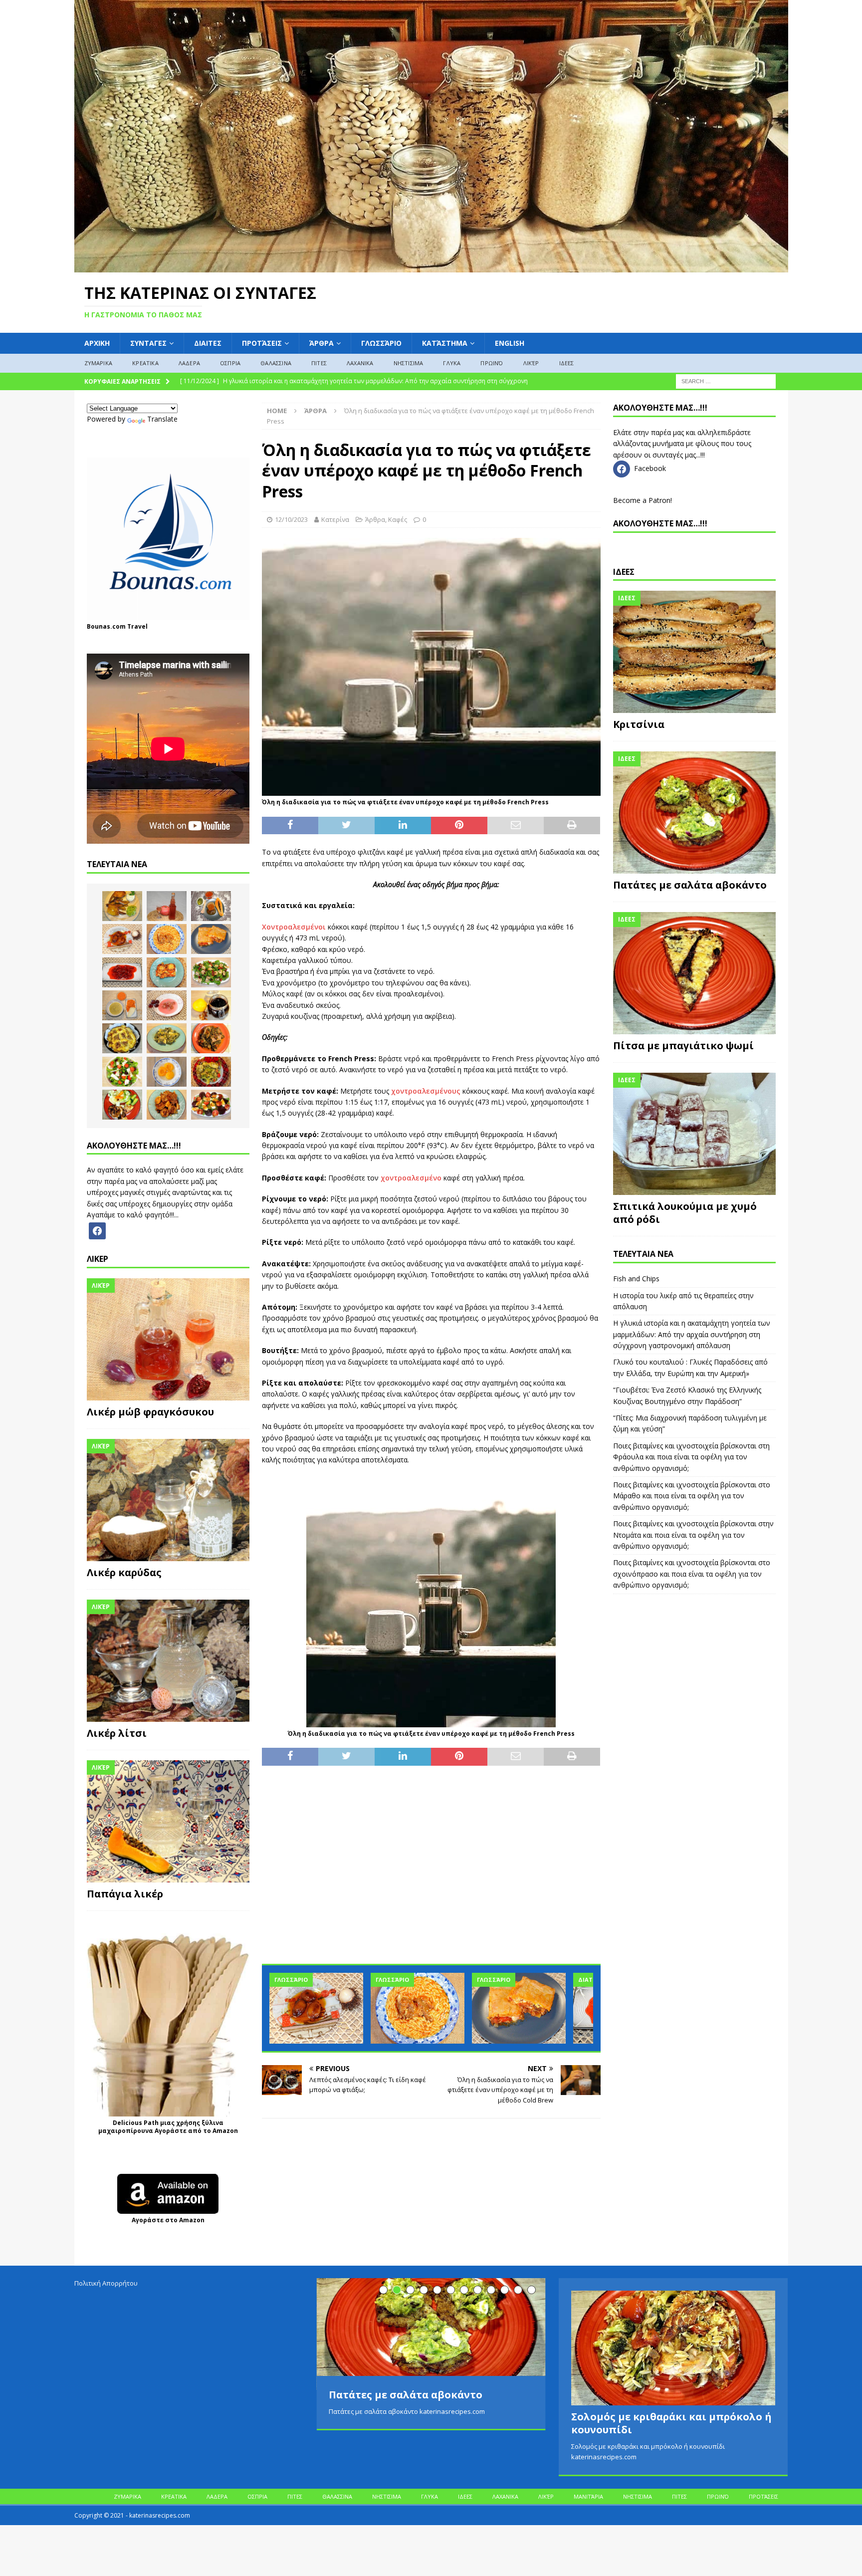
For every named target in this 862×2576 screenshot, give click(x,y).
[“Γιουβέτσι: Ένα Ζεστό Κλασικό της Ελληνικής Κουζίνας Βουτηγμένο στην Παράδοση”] (418, 2008)
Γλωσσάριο (381, 343)
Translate (162, 419)
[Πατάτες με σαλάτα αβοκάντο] (694, 813)
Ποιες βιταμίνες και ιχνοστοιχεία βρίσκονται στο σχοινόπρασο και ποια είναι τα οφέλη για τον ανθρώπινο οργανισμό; (692, 1574)
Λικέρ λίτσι (117, 1733)
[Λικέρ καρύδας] (168, 1500)
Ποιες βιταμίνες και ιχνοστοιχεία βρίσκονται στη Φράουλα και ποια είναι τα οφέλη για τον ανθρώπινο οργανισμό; (691, 1457)
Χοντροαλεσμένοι (294, 927)
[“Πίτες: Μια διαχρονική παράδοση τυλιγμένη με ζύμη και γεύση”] (519, 2008)
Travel (137, 626)
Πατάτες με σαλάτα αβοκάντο (690, 885)
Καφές (398, 519)
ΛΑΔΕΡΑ (189, 363)
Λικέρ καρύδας (124, 1572)
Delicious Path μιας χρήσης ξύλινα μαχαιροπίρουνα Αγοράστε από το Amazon (168, 2127)
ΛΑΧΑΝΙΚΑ (360, 363)
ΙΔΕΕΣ (567, 363)
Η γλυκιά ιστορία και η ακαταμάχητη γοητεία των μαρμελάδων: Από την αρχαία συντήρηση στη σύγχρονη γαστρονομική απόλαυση (692, 1334)
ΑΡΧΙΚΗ (97, 343)
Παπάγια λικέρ (125, 1894)
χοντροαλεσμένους (426, 1091)
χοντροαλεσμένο (411, 1178)
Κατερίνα (335, 519)
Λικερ (98, 1259)
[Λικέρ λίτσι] (168, 1661)
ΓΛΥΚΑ (452, 363)
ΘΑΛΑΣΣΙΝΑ (276, 363)
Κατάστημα (445, 343)
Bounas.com (106, 626)
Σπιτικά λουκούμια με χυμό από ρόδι (685, 1213)
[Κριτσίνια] (694, 652)
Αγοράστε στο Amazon (168, 2220)
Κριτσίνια (639, 724)
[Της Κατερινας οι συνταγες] (431, 266)
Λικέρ (531, 363)
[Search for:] (726, 380)
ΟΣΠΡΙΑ (230, 363)
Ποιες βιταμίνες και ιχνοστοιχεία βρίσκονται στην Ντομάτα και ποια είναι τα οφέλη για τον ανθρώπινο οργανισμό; (693, 1535)
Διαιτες (208, 343)
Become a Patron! (643, 500)
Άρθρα (322, 343)
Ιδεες (624, 572)
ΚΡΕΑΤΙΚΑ (145, 363)
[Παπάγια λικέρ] (168, 1821)
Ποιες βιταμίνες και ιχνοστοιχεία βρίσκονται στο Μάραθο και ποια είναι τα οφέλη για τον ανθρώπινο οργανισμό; (692, 1496)
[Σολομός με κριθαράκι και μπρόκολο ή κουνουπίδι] (673, 2348)
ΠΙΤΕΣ (319, 363)
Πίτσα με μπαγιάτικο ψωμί (683, 1046)
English (510, 343)
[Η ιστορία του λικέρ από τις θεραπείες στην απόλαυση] (167, 906)
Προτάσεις (262, 343)
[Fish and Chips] (122, 906)
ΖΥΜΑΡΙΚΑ (99, 363)
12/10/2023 (291, 519)
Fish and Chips (636, 1279)
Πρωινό (492, 363)
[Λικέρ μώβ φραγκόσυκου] (168, 1339)
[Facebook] (97, 1230)
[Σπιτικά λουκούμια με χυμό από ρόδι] (694, 1134)
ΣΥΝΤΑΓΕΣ (148, 343)
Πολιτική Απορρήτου (106, 2283)
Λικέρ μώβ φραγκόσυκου (150, 1412)
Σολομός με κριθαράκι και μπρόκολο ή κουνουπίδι (671, 2423)
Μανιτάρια (588, 2496)
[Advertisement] (431, 1871)
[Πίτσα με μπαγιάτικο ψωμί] (694, 973)
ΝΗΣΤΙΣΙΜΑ (409, 363)
